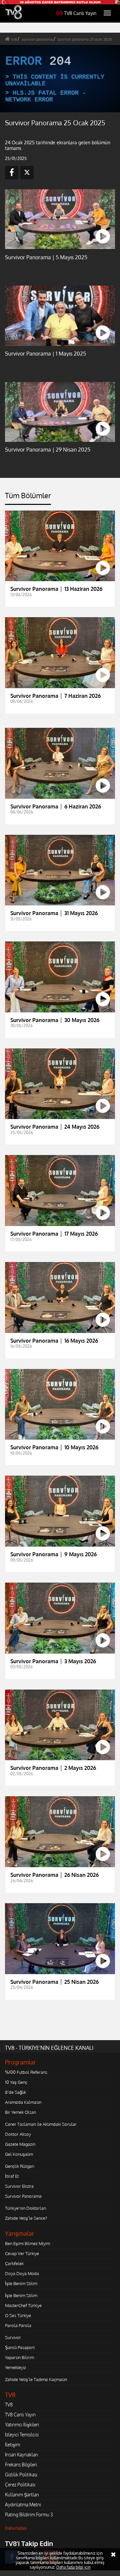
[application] (60, 1288)
